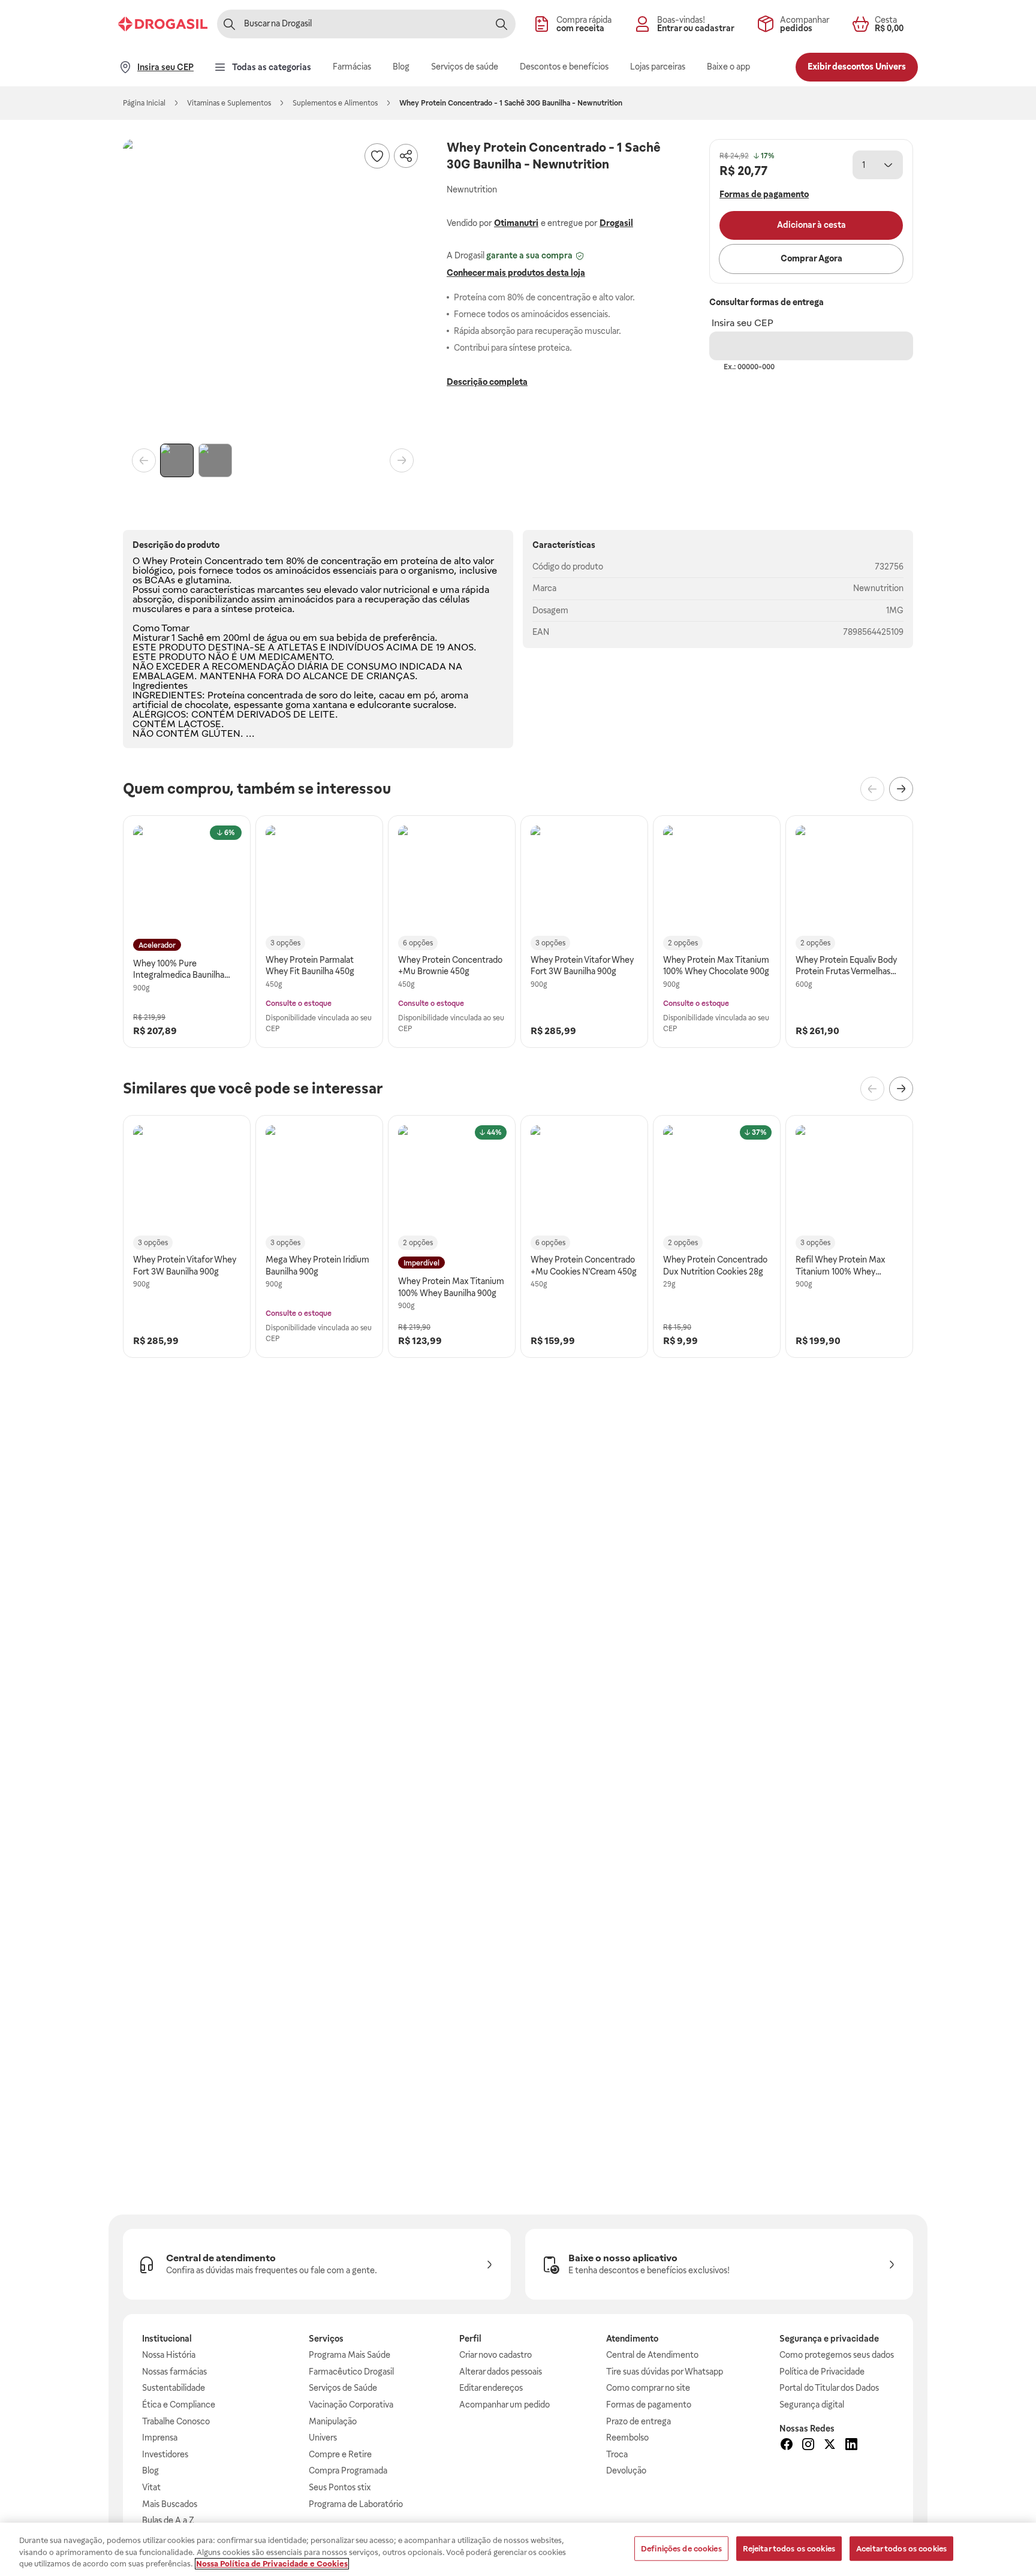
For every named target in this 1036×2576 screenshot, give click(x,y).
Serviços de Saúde (343, 2388)
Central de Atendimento (652, 2355)
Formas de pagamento (649, 2405)
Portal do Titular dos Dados (829, 2388)
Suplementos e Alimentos (335, 103)
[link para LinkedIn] (851, 2446)
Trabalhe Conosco (176, 2421)
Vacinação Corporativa (351, 2405)
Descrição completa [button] (487, 382)
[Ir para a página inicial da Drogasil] (163, 24)
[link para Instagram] (808, 2446)
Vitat (151, 2487)
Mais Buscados (170, 2504)
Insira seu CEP (743, 323)
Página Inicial (144, 103)
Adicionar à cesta (811, 225)
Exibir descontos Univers (857, 67)
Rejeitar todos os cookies (789, 2548)
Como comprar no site (648, 2388)
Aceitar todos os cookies (901, 2548)
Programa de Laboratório (356, 2504)
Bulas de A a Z (168, 2520)
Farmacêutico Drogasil (351, 2372)
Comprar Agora (811, 258)
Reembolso (627, 2438)
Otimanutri (516, 223)
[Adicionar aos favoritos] (377, 156)
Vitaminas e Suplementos (229, 103)
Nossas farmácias (174, 2372)
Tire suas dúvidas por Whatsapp (665, 2372)
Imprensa (160, 2438)
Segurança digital (812, 2405)
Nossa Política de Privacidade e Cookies (272, 2564)
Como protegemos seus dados (837, 2355)
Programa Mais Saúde (350, 2355)
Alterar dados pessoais (501, 2372)
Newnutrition (878, 588)
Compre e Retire (340, 2454)
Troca (617, 2454)
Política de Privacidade (822, 2372)
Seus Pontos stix (340, 2487)
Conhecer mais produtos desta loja (516, 273)
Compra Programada (348, 2470)
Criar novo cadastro (496, 2355)
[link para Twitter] (830, 2446)
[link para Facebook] (787, 2446)
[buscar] (501, 24)
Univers (323, 2438)
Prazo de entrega (639, 2421)
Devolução (626, 2470)
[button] (273, 289)
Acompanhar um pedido (505, 2405)
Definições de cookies (681, 2548)
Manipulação (333, 2421)
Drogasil (616, 223)
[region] (518, 2549)
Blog (150, 2470)
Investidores (165, 2454)
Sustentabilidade (174, 2388)
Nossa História (169, 2355)
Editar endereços (491, 2388)
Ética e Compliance (179, 2405)
